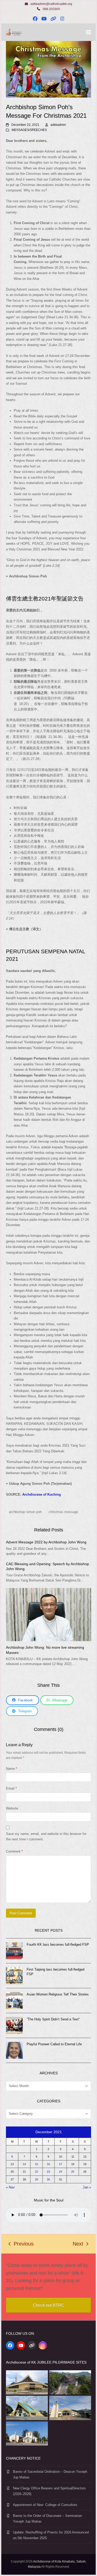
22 (36, 2172)
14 (24, 2164)
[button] (88, 32)
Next (78, 2244)
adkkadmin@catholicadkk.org (51, 4)
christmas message (63, 1512)
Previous (21, 2244)
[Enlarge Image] (48, 69)
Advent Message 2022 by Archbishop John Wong (46, 1542)
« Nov (10, 2187)
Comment (14, 1851)
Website (12, 1808)
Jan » (87, 2187)
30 (48, 2179)
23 (48, 2172)
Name (12, 1769)
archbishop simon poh (25, 1512)
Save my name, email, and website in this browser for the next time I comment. (46, 1836)
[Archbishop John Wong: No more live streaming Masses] (48, 1614)
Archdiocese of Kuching (42, 1494)
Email (11, 1788)
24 (61, 2172)
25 (73, 2172)
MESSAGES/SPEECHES (29, 130)
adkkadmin (58, 125)
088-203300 (51, 9)
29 (36, 2179)
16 (48, 2164)
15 (36, 2164)
